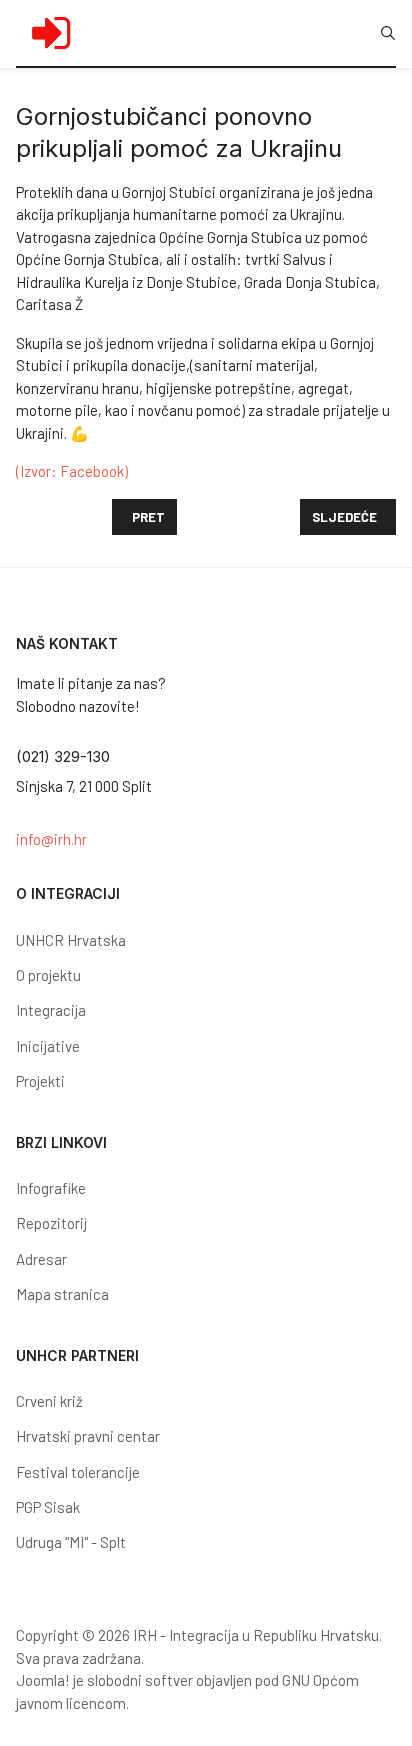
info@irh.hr (51, 839)
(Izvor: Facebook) (72, 471)
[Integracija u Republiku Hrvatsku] (51, 33)
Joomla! (43, 1680)
